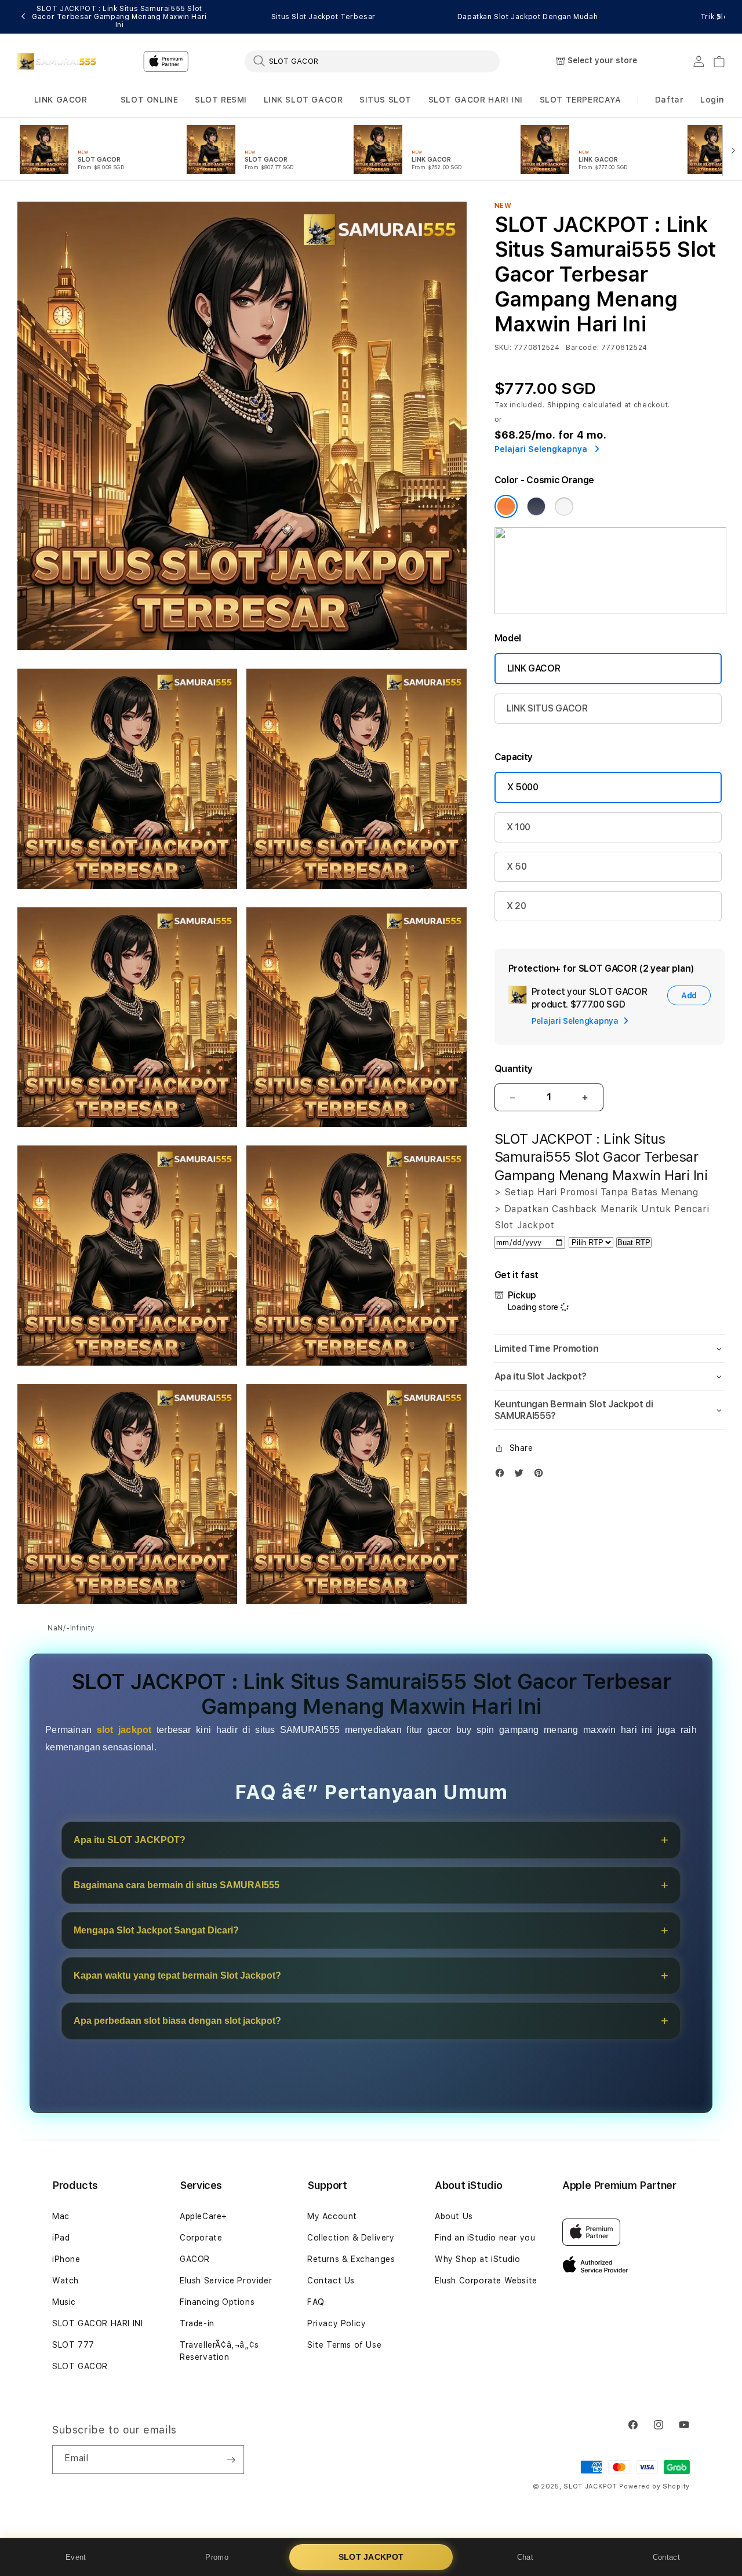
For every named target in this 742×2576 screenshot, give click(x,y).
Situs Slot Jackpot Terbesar (323, 17)
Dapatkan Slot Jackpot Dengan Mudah (528, 17)
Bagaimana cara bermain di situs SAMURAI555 (177, 1885)
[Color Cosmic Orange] (506, 506)
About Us (454, 2216)
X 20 (517, 906)
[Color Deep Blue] (536, 506)
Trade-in (197, 2323)
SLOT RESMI (221, 100)
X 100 (519, 827)
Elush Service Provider (226, 2281)
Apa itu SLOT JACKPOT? (130, 1840)
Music (64, 2302)
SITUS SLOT (385, 100)
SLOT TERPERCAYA (581, 100)
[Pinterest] (541, 1475)
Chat (525, 2557)
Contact (666, 2557)
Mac (61, 2216)
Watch (66, 2281)
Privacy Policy (337, 2323)
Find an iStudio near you (485, 2238)
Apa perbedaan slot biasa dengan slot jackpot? (177, 2021)
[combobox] (372, 61)
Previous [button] (23, 17)
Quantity (514, 1069)
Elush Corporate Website (486, 2281)
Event (76, 2557)
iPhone (66, 2259)
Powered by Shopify (654, 2486)
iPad (61, 2238)
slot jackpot (124, 1730)
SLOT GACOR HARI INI (476, 100)
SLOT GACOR (80, 2366)
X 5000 (523, 787)
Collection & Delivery (351, 2238)
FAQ (316, 2302)
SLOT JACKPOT (371, 2557)
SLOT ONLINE (150, 100)
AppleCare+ (203, 2216)
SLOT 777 (73, 2345)
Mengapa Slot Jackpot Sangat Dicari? (156, 1930)
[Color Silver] (564, 506)
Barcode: (582, 348)
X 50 (517, 866)
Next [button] (719, 17)
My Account (332, 2216)
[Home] (58, 61)
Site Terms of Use (344, 2345)
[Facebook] (503, 1475)
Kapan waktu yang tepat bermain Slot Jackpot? (177, 1975)
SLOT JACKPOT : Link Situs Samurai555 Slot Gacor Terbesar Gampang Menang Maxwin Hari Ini (119, 17)
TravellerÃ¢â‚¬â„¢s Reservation (219, 2351)
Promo (217, 2557)
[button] (61, 100)
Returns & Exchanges (351, 2259)
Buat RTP (634, 1243)
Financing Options (217, 2302)
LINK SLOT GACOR (303, 100)
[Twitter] (522, 1475)
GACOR (195, 2259)
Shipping (564, 405)
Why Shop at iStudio (477, 2259)
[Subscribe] (231, 2460)
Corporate (201, 2238)
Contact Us (331, 2281)
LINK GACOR (61, 100)
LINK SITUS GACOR (547, 708)
